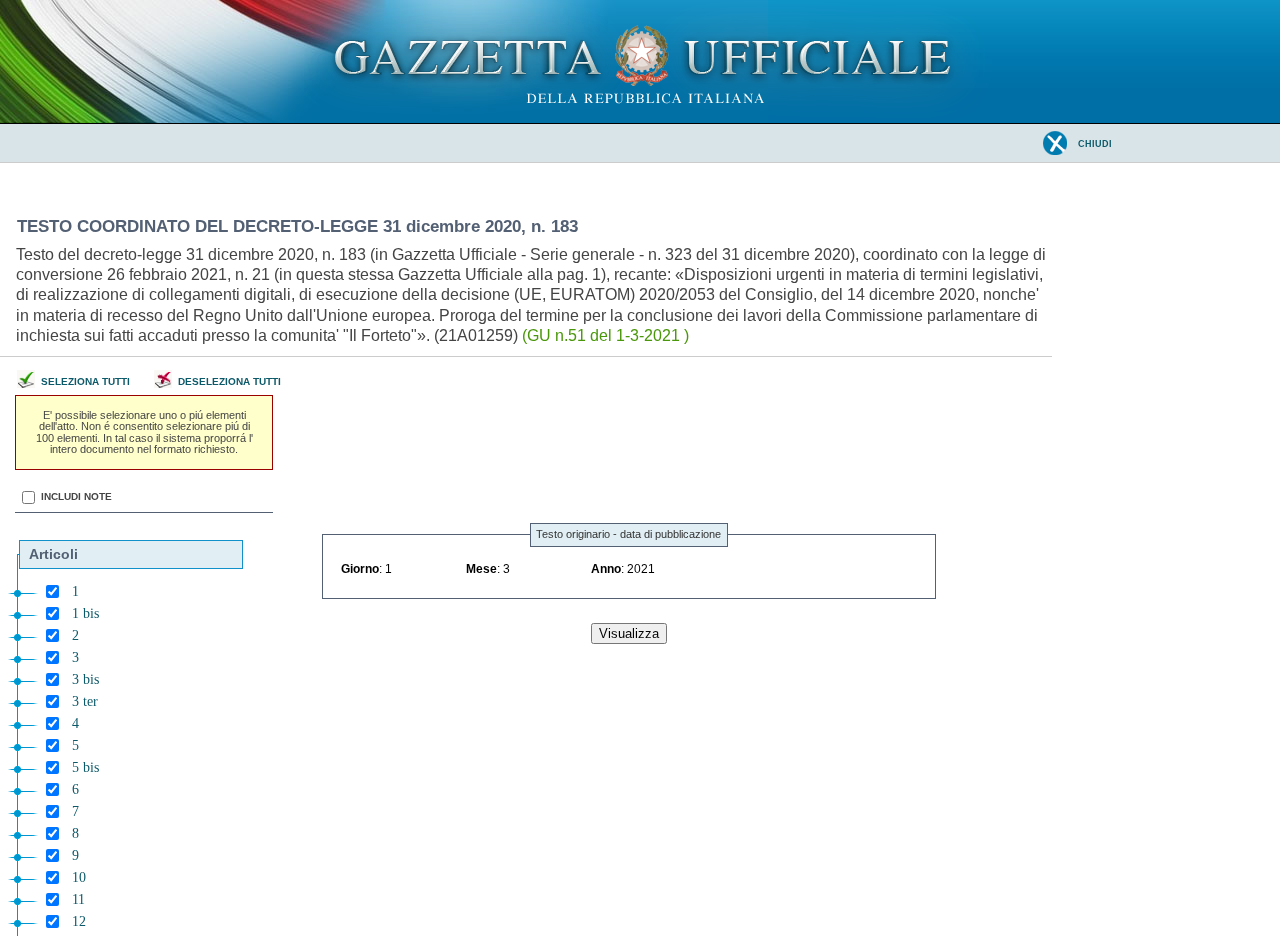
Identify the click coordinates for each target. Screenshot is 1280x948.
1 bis (85, 613)
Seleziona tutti (85, 381)
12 (79, 921)
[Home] (640, 119)
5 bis (85, 767)
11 (78, 899)
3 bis (85, 679)
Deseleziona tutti (229, 381)
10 (79, 877)
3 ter (85, 701)
